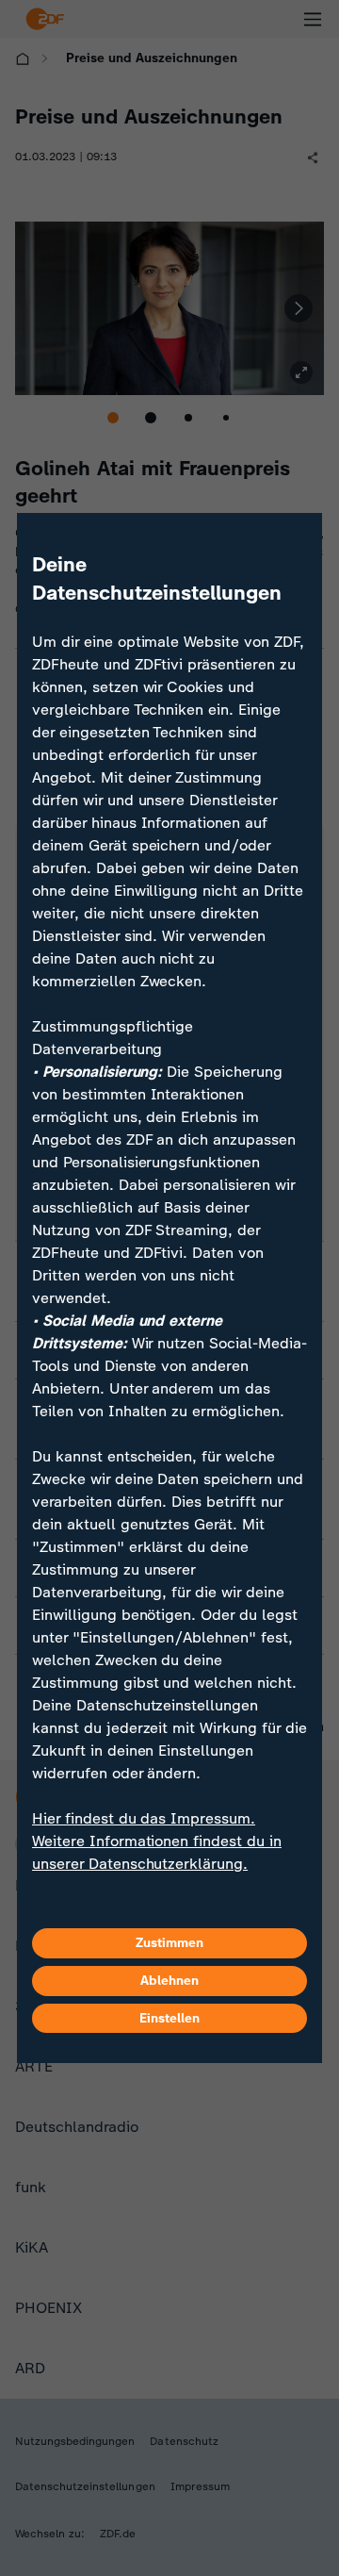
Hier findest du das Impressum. (144, 1818)
